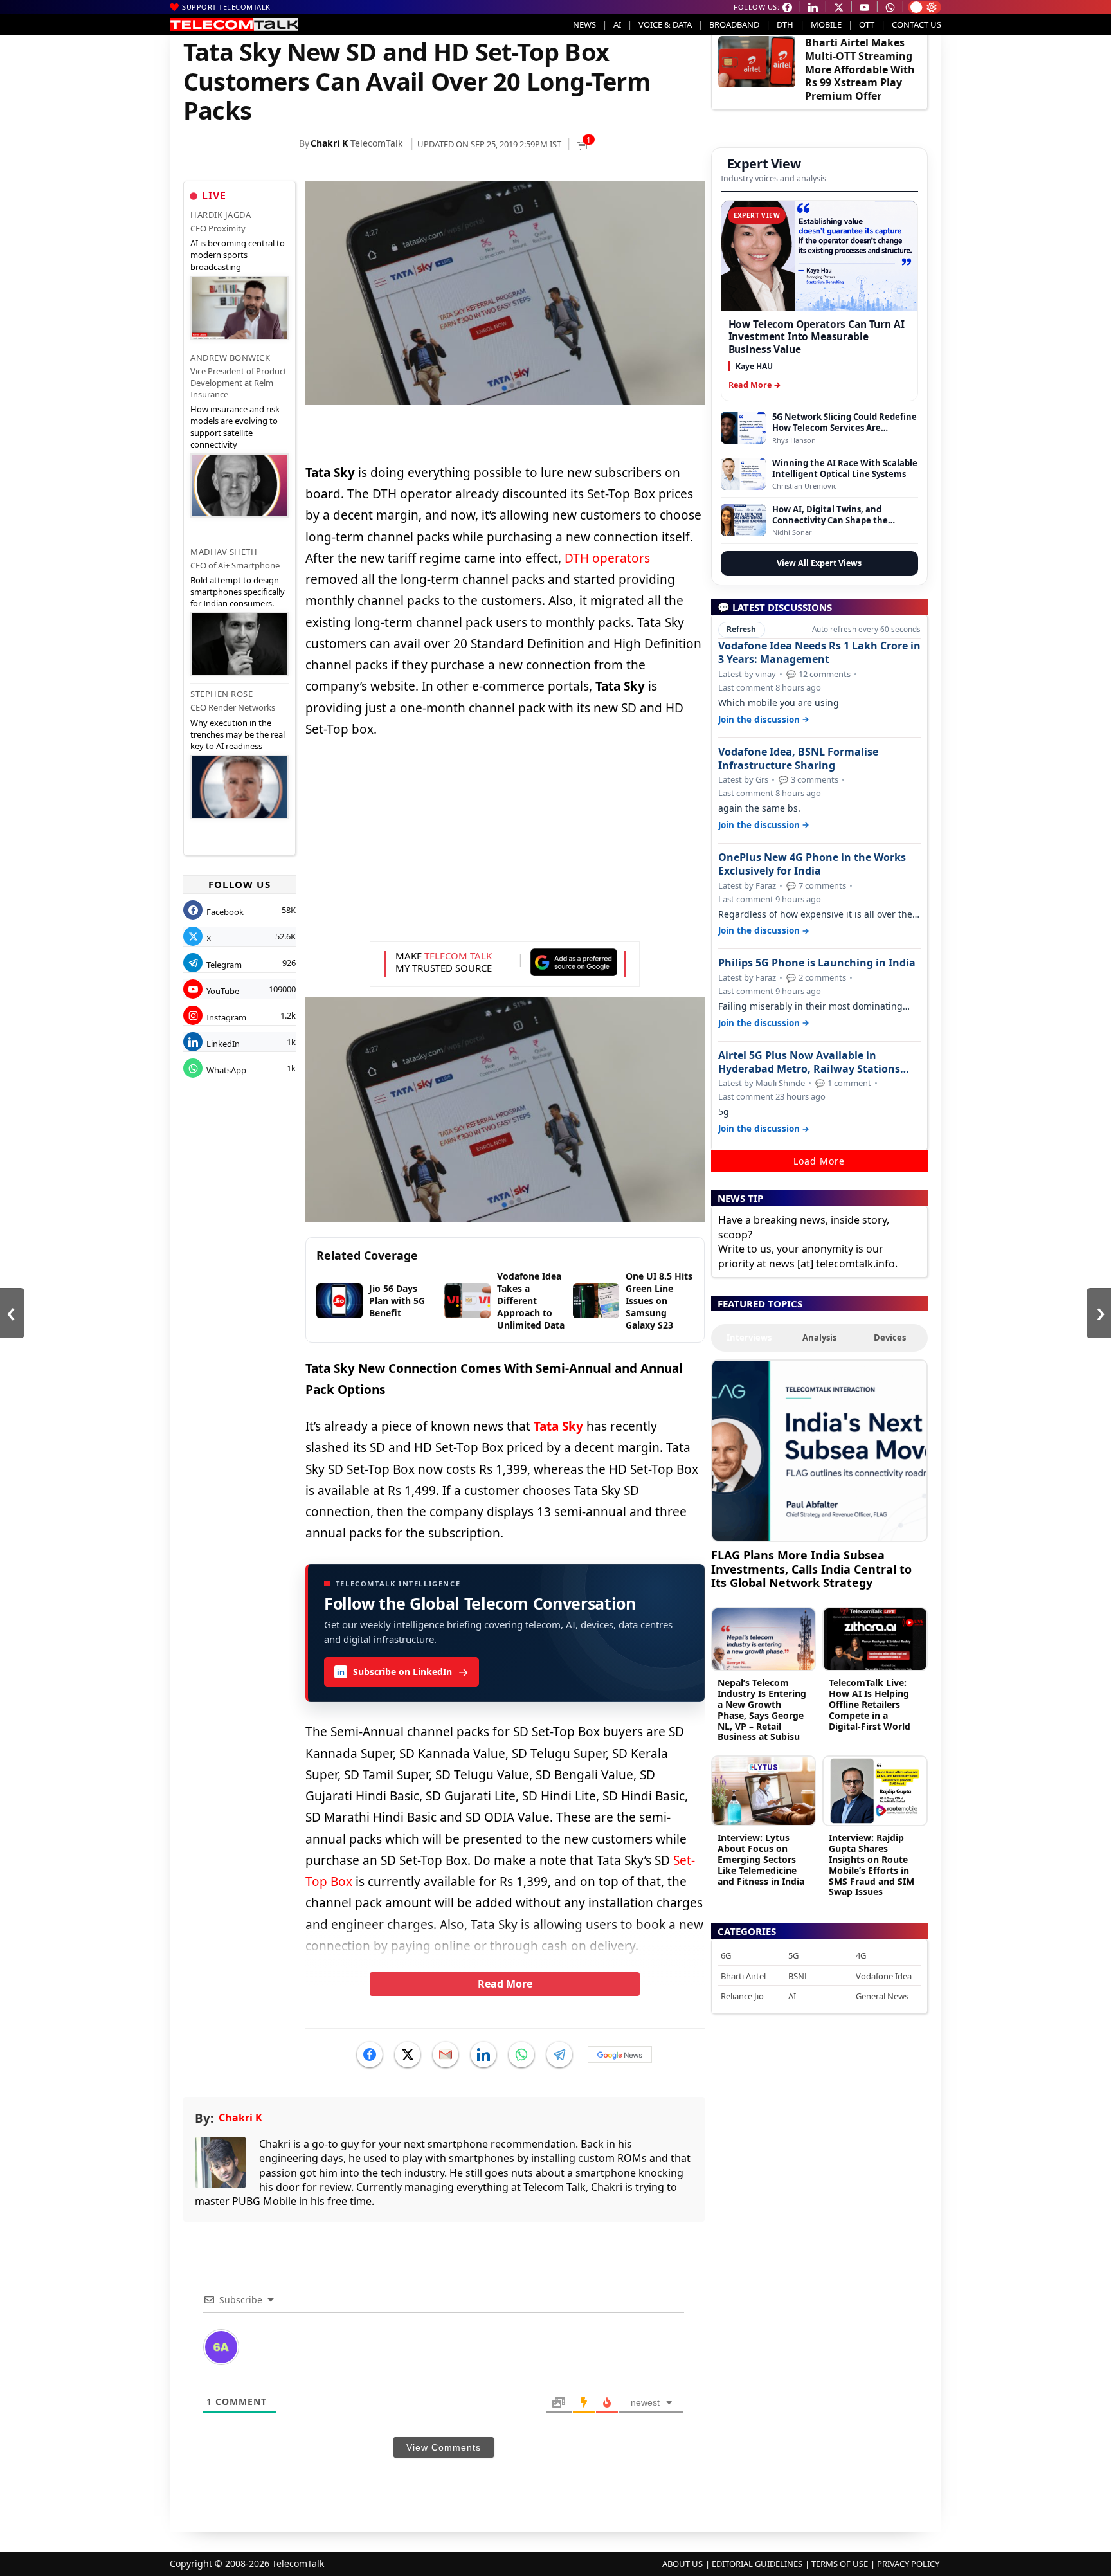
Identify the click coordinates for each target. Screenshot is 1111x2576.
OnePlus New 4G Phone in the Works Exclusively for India (812, 864)
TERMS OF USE (840, 2564)
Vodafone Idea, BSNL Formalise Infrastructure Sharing (798, 759)
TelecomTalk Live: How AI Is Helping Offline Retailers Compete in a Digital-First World (870, 1704)
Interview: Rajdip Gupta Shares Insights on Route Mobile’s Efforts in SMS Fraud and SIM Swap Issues (872, 1864)
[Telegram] (559, 2054)
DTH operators (607, 558)
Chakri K (329, 143)
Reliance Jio (742, 1996)
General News (882, 1996)
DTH (785, 24)
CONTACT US (917, 24)
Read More (505, 1984)
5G (793, 1955)
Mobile (826, 24)
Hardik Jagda (221, 215)
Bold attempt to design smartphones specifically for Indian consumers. (238, 592)
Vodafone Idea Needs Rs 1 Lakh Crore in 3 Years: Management (819, 653)
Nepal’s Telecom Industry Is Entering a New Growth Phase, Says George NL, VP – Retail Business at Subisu (762, 1710)
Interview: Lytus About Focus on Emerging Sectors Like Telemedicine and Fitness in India (761, 1859)
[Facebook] (370, 2054)
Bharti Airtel (743, 1976)
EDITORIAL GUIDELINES (757, 2564)
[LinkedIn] (483, 2054)
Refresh (741, 629)
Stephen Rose (221, 694)
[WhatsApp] (521, 2054)
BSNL (799, 1976)
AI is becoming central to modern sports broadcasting (238, 255)
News (584, 24)
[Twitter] (408, 2054)
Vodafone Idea (884, 1976)
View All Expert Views (819, 563)
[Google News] (620, 2054)
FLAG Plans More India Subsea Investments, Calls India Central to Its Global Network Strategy (811, 1569)
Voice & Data (665, 24)
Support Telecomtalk (226, 7)
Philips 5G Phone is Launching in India (817, 963)
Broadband (734, 24)
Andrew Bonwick (230, 358)
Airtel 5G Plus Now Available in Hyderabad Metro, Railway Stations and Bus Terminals (809, 1062)
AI (617, 24)
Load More (819, 1161)
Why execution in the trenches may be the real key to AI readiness (238, 734)
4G (861, 1955)
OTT (867, 24)
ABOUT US (682, 2564)
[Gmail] (446, 2054)
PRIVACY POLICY (908, 2564)
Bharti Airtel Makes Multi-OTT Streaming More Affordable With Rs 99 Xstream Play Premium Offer (860, 69)
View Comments (444, 2447)
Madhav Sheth (224, 552)
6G (726, 1955)
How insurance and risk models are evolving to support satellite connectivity (235, 427)
